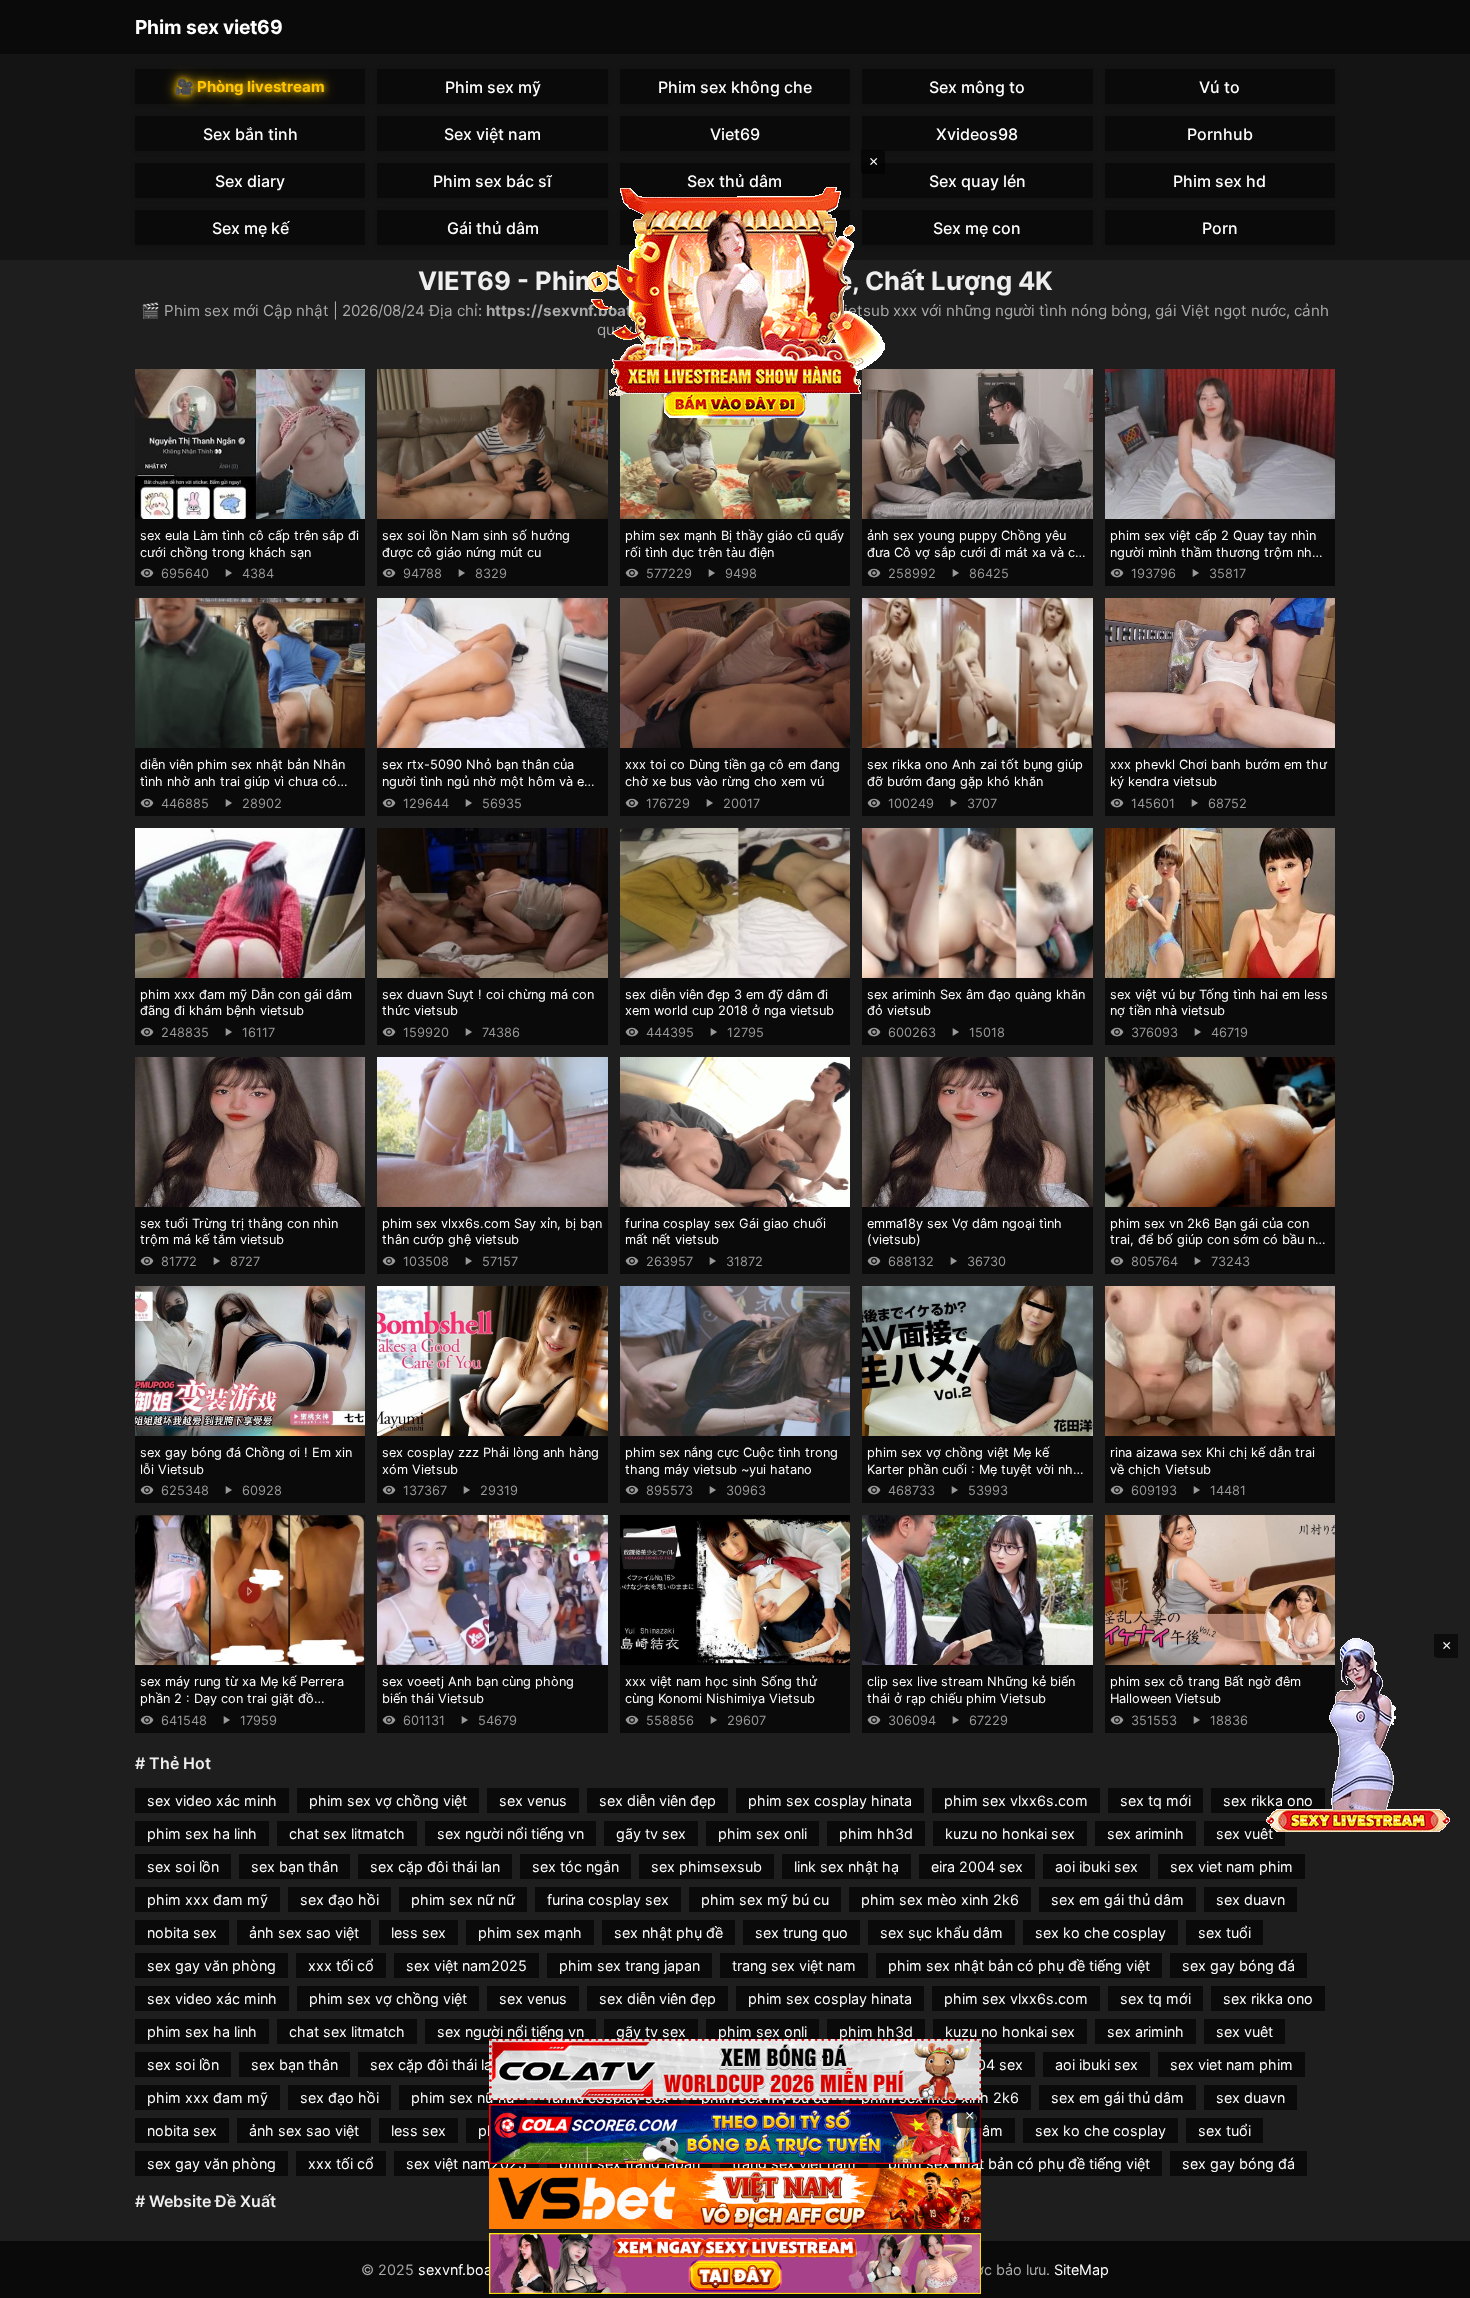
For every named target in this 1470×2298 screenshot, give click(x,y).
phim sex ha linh (202, 1833)
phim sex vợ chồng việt (388, 1800)
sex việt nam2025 (466, 1965)
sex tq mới (1155, 1800)
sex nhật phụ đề (668, 1932)
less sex (418, 1932)
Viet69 (735, 134)
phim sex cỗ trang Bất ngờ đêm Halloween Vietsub (1205, 1690)
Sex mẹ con (977, 228)
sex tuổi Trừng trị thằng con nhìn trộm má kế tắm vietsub (239, 1232)
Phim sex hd (1219, 181)
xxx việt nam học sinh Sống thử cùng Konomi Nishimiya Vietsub (721, 1690)
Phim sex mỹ (493, 87)
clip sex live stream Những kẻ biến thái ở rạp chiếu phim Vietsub (971, 1690)
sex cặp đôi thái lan (435, 1866)
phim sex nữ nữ (463, 1899)
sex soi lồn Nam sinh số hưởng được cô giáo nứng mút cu (476, 544)
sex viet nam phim (1231, 1866)
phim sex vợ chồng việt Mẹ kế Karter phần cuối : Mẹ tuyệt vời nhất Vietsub (976, 1469)
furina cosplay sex (608, 1899)
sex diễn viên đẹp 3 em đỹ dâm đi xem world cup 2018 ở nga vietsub (729, 1003)
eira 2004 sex (977, 1866)
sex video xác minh (212, 1800)
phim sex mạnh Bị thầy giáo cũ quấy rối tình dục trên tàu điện (734, 544)
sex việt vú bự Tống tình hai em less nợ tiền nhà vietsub (1219, 1003)
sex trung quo (801, 1932)
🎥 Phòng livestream (250, 86)
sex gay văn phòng (211, 1965)
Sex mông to (977, 87)
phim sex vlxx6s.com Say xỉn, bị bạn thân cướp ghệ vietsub (492, 1232)
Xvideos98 (977, 134)
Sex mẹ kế (250, 228)
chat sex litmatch (347, 1833)
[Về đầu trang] (1426, 2274)
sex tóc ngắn (575, 1866)
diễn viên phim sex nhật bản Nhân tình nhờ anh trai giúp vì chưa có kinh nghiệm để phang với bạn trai (243, 781)
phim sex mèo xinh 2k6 (940, 1899)
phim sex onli (762, 1833)
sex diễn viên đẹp (657, 1800)
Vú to (1219, 87)
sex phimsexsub (706, 1866)
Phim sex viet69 (209, 27)
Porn (1220, 228)
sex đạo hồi (339, 1899)
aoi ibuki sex (1096, 1866)
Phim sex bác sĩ (492, 181)
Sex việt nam (492, 134)
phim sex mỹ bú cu (765, 1899)
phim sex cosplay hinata (830, 1800)
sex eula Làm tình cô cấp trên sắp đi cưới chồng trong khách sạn (249, 544)
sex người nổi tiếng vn (510, 1833)
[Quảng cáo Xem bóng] (735, 2069)
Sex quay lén (977, 181)
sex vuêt (1244, 1833)
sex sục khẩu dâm (941, 1932)
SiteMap (1081, 2269)
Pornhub (1220, 134)
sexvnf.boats (461, 2269)
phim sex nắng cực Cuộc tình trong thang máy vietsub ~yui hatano (731, 1461)
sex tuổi (1224, 1932)
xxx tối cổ (341, 1965)
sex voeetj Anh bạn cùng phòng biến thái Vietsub (478, 1690)
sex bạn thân (294, 1866)
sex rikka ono (1268, 1998)
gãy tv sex (651, 1833)
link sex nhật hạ (846, 1866)
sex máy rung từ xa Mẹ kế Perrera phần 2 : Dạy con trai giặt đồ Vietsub (242, 1698)
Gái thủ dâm (493, 228)
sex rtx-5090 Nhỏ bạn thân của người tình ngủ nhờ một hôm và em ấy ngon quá (488, 781)
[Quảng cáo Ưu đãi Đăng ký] (735, 2134)
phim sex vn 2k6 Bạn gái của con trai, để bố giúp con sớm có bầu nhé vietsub (1220, 1240)
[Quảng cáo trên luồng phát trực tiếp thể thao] (735, 2263)
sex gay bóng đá (1238, 1965)
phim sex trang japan (629, 1965)
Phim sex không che (735, 87)
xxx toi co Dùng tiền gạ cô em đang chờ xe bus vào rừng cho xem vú (732, 773)
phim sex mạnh (530, 1932)
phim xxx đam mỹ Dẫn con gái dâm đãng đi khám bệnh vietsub (246, 1003)
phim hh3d (876, 1833)
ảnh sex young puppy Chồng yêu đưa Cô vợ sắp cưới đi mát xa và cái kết (976, 552)
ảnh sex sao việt (304, 1932)
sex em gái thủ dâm (1117, 1899)
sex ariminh (1145, 1833)
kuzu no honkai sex (1010, 1833)
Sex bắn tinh (250, 134)
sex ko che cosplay (1100, 1932)
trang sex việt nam (794, 1965)
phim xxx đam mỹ (207, 1899)
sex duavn (1250, 1899)
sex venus (533, 1800)
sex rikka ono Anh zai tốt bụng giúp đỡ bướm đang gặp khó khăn (975, 773)
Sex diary (250, 181)
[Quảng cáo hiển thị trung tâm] (735, 300)
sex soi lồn (183, 1866)
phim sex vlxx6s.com (1016, 1800)
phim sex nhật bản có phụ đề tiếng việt (1019, 1965)
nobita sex (182, 1932)
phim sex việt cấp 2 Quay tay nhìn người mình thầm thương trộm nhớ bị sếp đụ (1215, 552)
